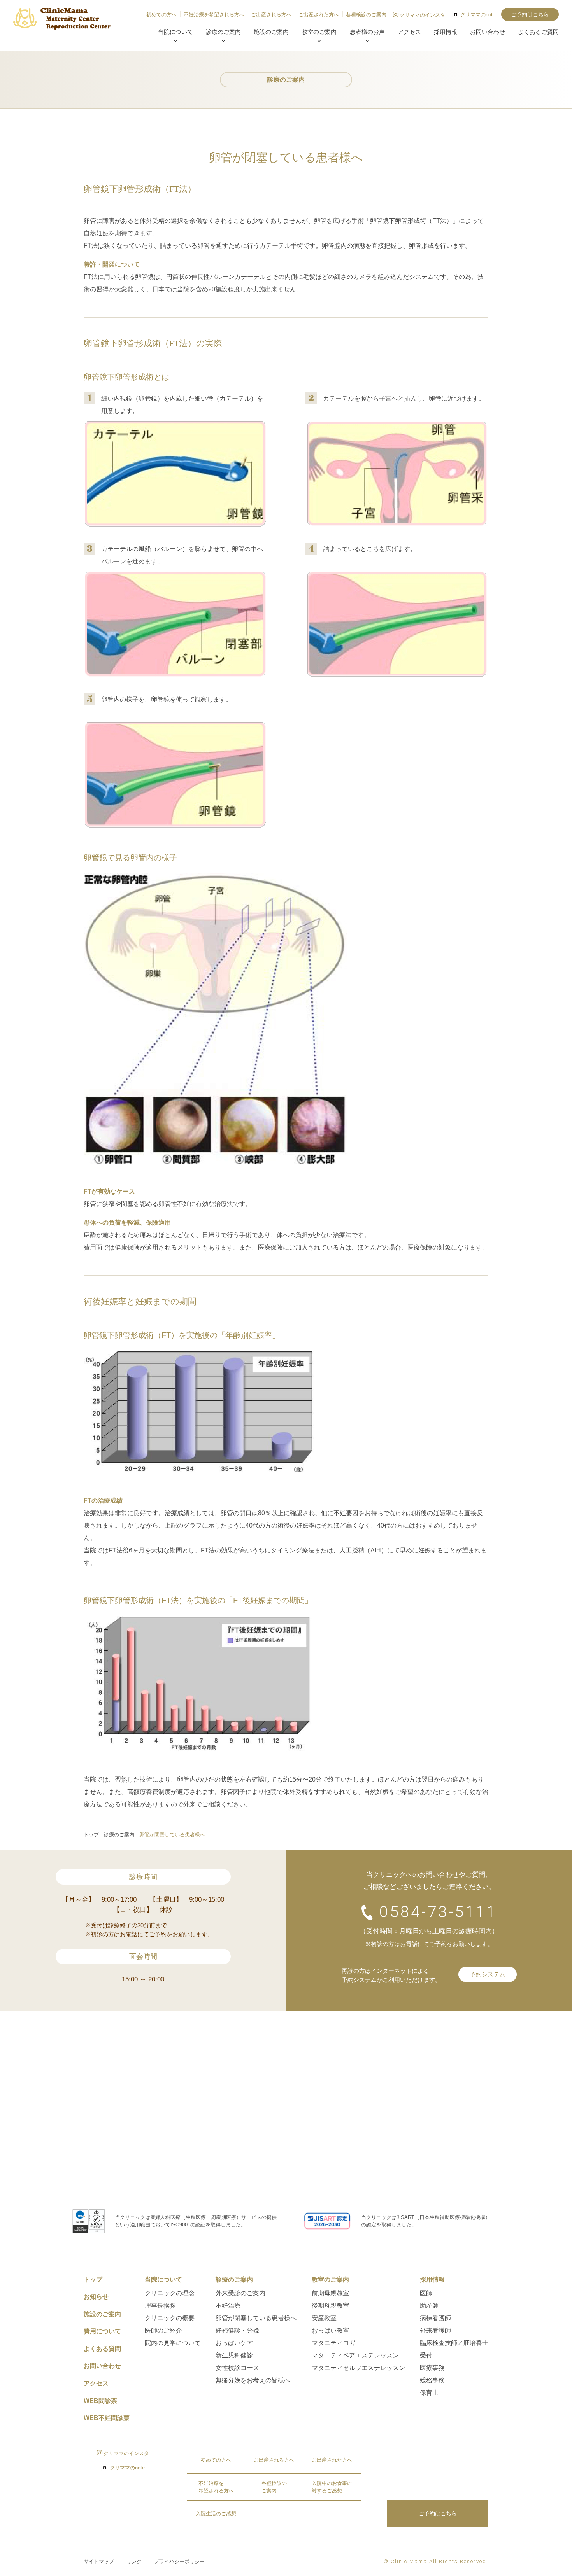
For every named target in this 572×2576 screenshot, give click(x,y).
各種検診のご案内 (366, 15)
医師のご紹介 (163, 2330)
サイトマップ (99, 2561)
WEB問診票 (100, 2401)
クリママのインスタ (422, 15)
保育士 (429, 2393)
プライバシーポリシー (179, 2561)
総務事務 (432, 2380)
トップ (91, 1835)
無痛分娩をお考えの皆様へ (253, 2380)
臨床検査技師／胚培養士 (454, 2343)
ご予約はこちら (530, 14)
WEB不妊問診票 (107, 2418)
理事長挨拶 (160, 2306)
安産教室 (324, 2318)
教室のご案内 (319, 32)
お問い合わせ (488, 32)
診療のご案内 (223, 32)
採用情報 (446, 32)
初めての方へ (161, 15)
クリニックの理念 (170, 2293)
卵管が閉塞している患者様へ (256, 2318)
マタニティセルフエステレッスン (358, 2368)
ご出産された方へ (319, 15)
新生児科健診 (234, 2355)
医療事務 (432, 2368)
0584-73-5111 (438, 1912)
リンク (134, 2561)
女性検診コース (237, 2368)
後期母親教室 (330, 2306)
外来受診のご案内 (240, 2293)
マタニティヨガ (333, 2343)
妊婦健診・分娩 (237, 2330)
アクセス (409, 32)
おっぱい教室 (330, 2330)
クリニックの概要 (170, 2318)
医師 (426, 2293)
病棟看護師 (435, 2318)
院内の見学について (173, 2343)
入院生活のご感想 (216, 2514)
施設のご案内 (271, 32)
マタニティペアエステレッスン (355, 2355)
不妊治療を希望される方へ (214, 15)
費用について (102, 2331)
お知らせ (96, 2297)
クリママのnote (478, 15)
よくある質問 (102, 2349)
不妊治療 (228, 2306)
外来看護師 (435, 2330)
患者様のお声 (367, 32)
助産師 (429, 2306)
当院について (175, 32)
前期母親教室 (330, 2293)
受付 (426, 2355)
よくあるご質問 (538, 32)
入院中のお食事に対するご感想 (332, 2487)
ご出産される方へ (271, 15)
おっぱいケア (234, 2343)
